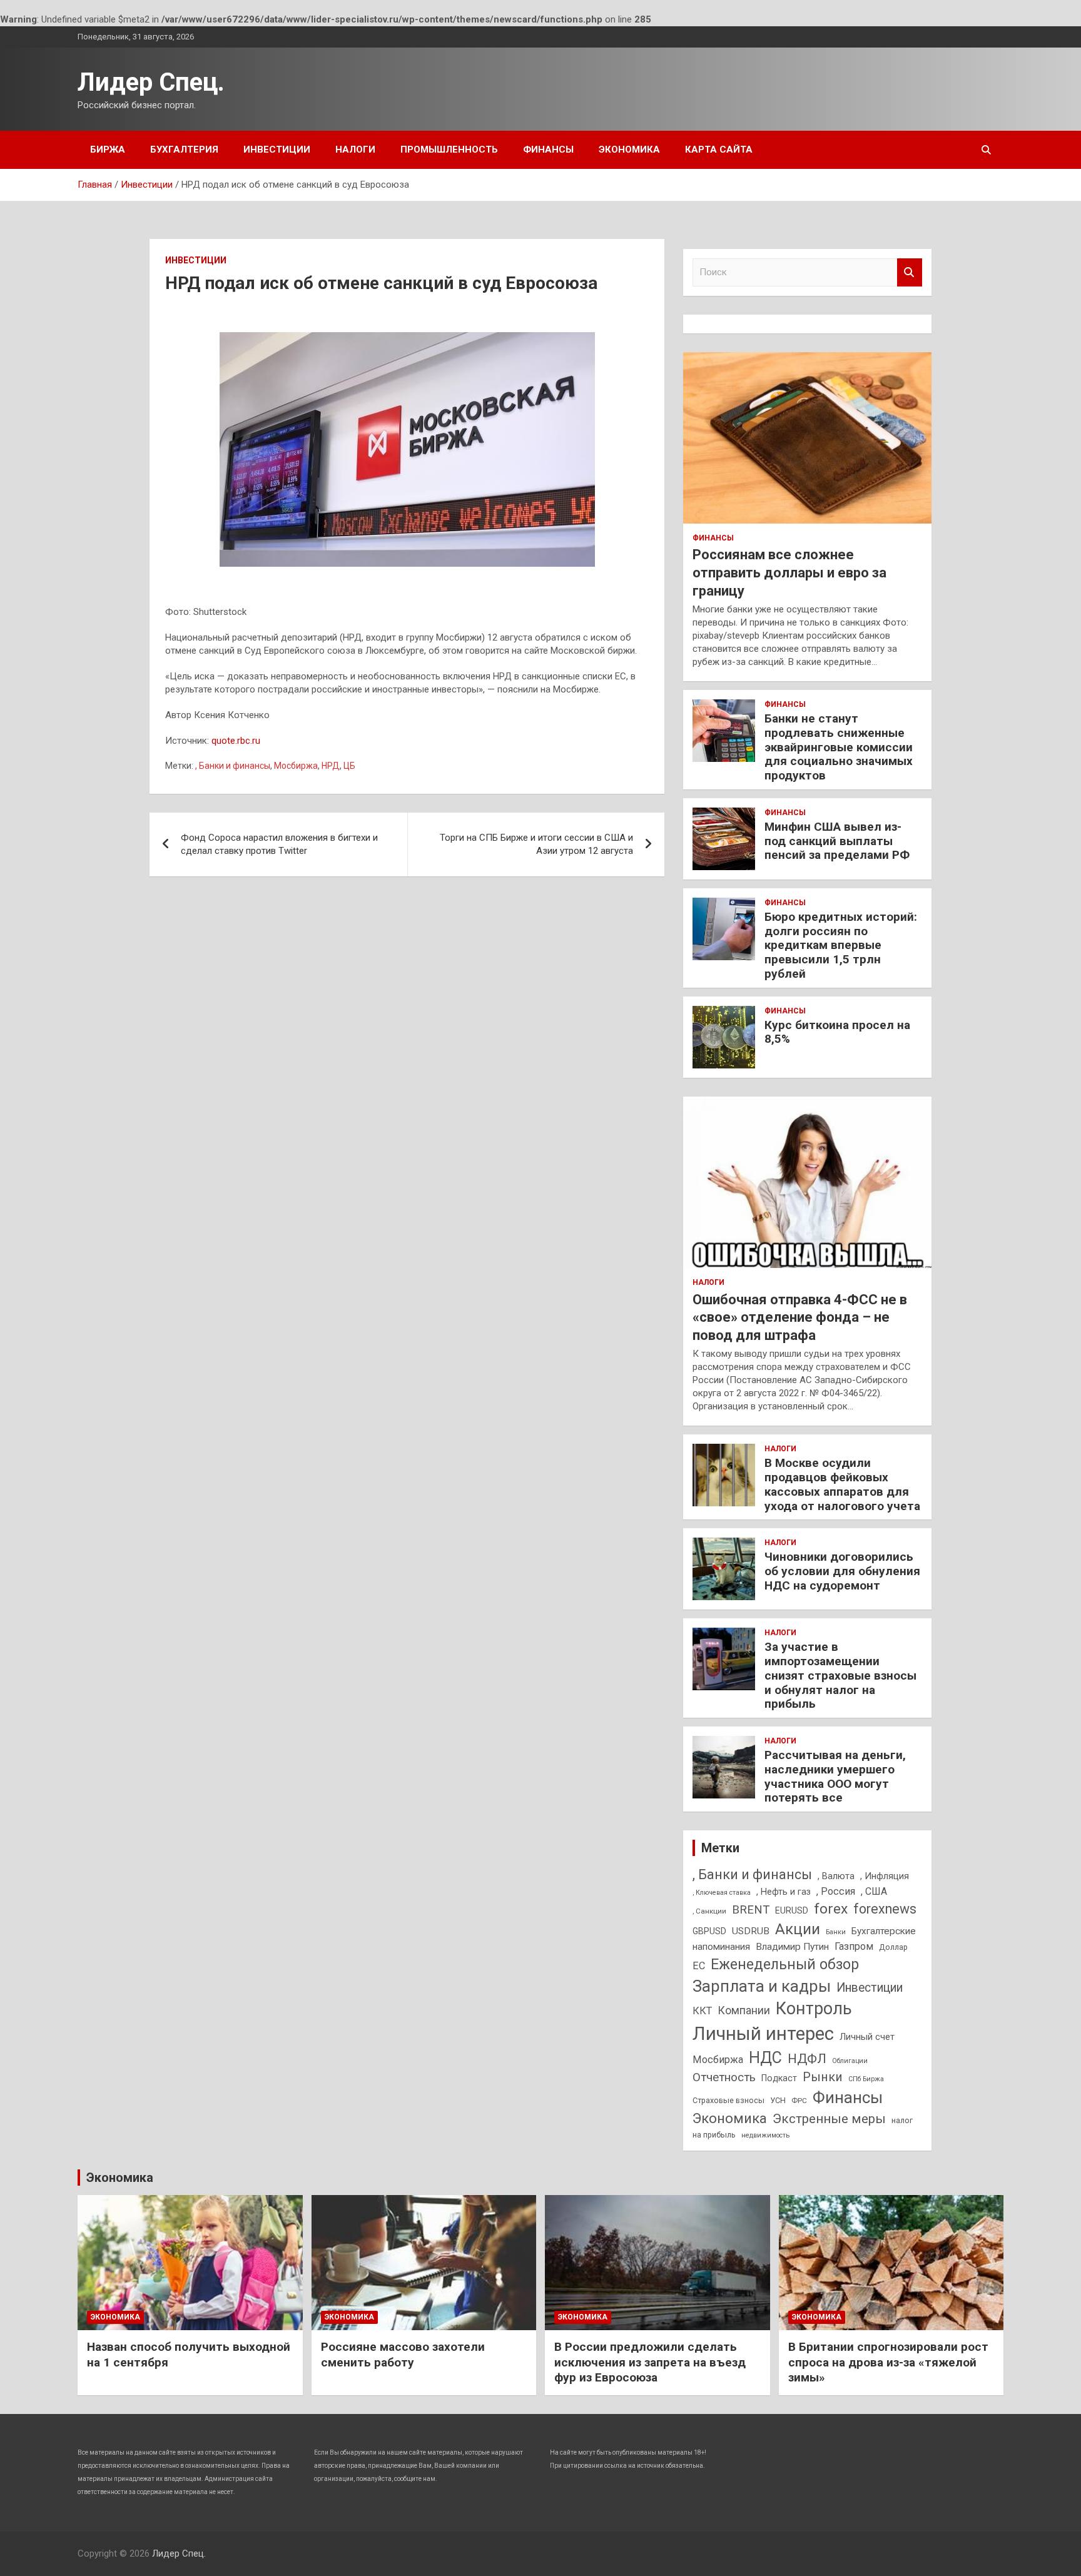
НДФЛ (807, 2059)
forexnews (885, 1909)
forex (831, 1909)
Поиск (910, 272)
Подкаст (779, 2078)
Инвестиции (277, 150)
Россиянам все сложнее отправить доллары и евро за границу (789, 572)
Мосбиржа (296, 766)
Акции (798, 1929)
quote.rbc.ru (236, 741)
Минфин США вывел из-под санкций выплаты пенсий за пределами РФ (837, 841)
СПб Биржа (866, 2079)
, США (874, 1891)
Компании (744, 2011)
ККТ (702, 2011)
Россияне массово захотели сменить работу (403, 2355)
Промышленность (449, 150)
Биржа (108, 150)
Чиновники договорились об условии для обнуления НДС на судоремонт (842, 1571)
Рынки (823, 2077)
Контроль (814, 2009)
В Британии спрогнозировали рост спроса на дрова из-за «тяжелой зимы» (888, 2362)
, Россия (836, 1891)
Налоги (355, 150)
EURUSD (792, 1910)
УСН (778, 2100)
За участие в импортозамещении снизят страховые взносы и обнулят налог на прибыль (840, 1675)
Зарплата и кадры (762, 1986)
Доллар (893, 1947)
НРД (331, 766)
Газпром (854, 1946)
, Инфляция (885, 1876)
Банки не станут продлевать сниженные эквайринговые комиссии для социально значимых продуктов (839, 747)
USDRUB (751, 1931)
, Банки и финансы (233, 766)
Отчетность (724, 2077)
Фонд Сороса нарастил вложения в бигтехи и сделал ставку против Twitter (279, 844)
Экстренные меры (829, 2119)
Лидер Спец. (151, 82)
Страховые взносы (728, 2100)
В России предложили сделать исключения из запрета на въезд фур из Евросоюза (650, 2362)
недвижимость (765, 2135)
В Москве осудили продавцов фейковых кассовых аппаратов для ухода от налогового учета (842, 1484)
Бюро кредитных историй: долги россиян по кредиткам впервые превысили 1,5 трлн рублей (841, 945)
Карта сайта (719, 150)
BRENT (751, 1910)
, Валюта (836, 1876)
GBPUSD (709, 1931)
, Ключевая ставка (722, 1893)
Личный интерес (763, 2034)
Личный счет (867, 2037)
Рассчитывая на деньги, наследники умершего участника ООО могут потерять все (835, 1776)
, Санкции (709, 1911)
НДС (765, 2058)
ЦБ (349, 766)
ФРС (799, 2101)
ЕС (699, 1966)
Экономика (629, 150)
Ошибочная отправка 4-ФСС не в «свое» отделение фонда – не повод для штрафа (800, 1317)
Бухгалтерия (184, 150)
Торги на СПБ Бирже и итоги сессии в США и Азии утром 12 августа (536, 844)
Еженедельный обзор (785, 1964)
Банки (836, 1932)
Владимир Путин (792, 1947)
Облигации (850, 2061)
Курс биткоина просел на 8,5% (837, 1032)
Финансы (548, 150)
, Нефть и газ (784, 1892)
